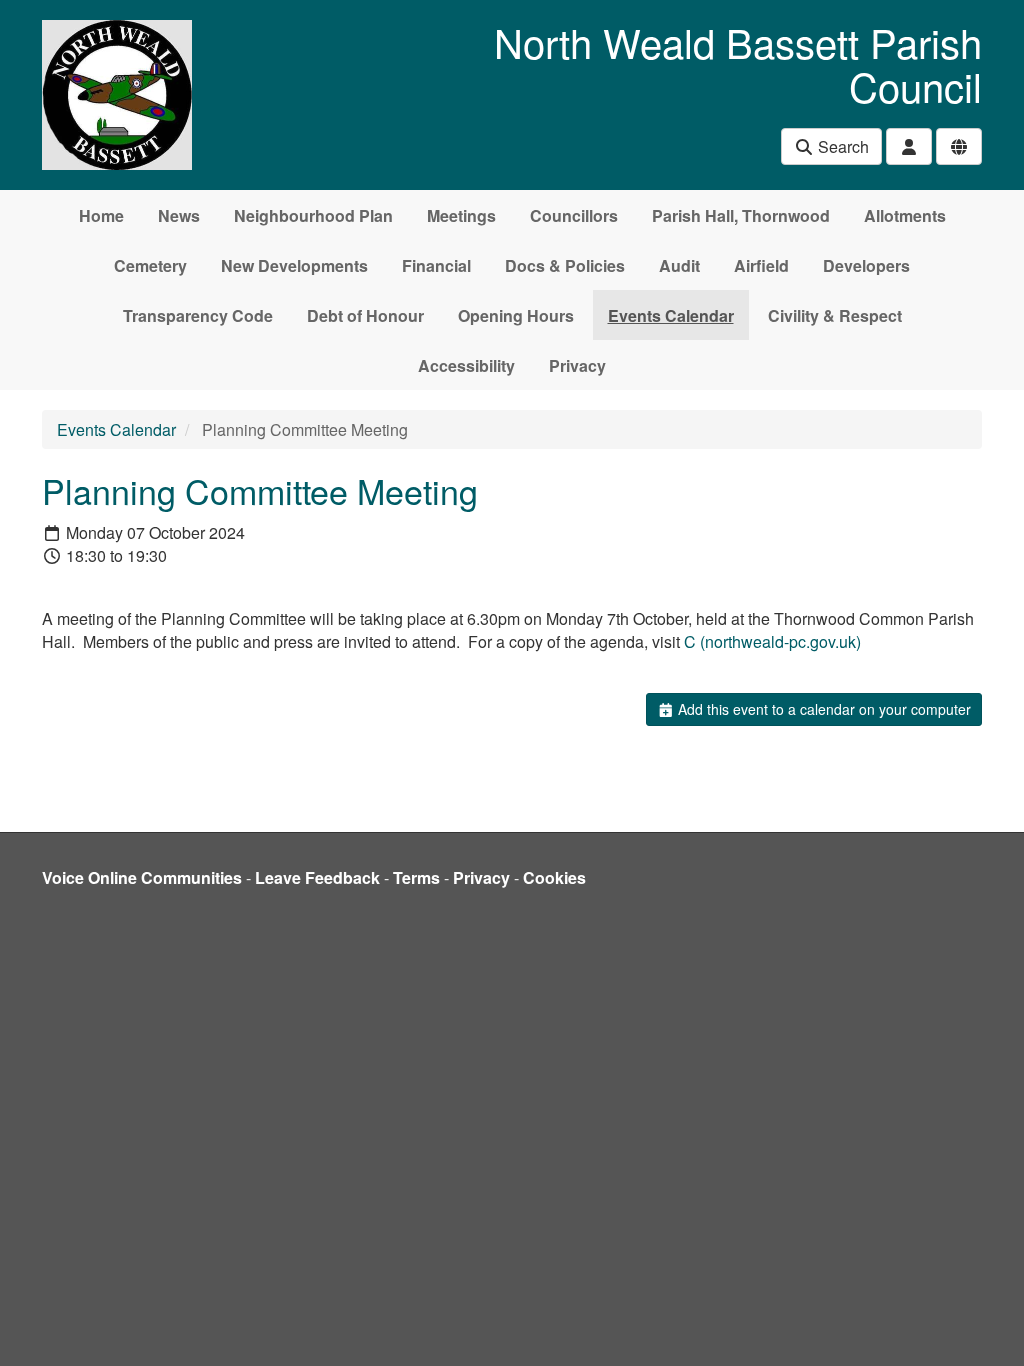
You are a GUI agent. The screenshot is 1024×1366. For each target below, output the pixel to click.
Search (841, 146)
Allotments (905, 215)
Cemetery (150, 265)
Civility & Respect (835, 315)
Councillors (574, 215)
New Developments (294, 265)
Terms (416, 877)
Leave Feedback (317, 877)
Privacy (577, 365)
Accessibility (466, 365)
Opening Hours (516, 315)
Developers (866, 265)
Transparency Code (198, 315)
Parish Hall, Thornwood (741, 215)
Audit (679, 265)
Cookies (554, 877)
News (179, 215)
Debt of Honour (365, 315)
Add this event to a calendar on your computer (822, 709)
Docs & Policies (565, 265)
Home (101, 215)
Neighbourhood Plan (313, 215)
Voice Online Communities (142, 877)
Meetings (461, 215)
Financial (436, 265)
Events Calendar (671, 315)
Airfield (761, 265)
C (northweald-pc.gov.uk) (772, 641)
